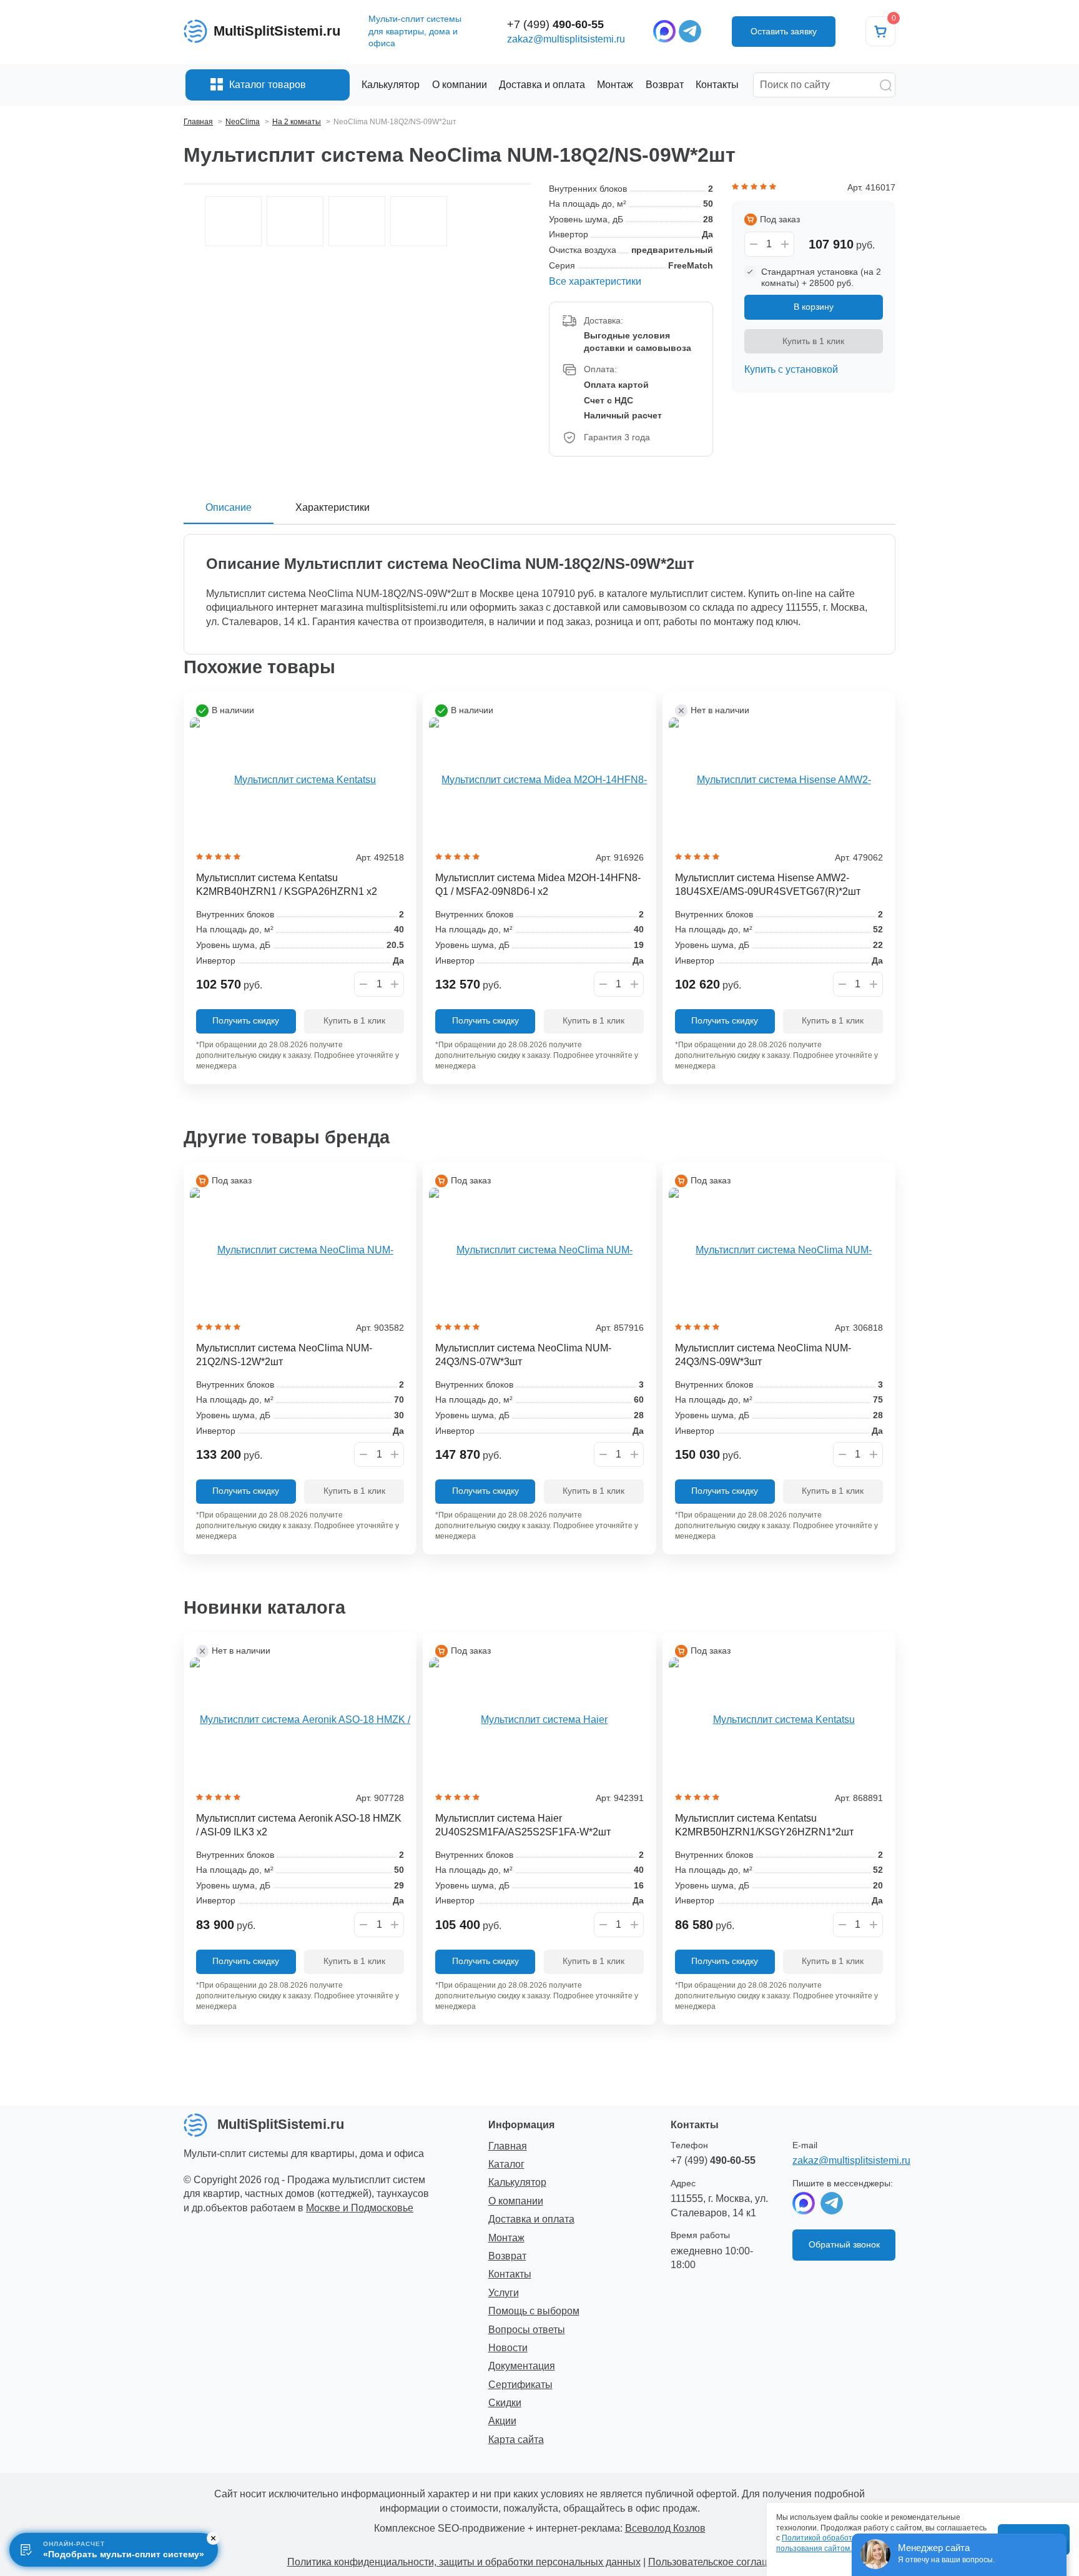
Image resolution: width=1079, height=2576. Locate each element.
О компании (516, 2201)
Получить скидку (246, 1020)
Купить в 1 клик (813, 341)
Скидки (505, 2403)
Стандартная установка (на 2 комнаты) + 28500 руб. (821, 277)
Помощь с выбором (534, 2311)
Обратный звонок (844, 2244)
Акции (502, 2421)
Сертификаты (520, 2385)
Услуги (504, 2293)
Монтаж (506, 2238)
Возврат (507, 2256)
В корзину (814, 307)
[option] (233, 221)
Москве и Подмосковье (360, 2208)
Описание (229, 507)
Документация (522, 2366)
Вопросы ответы (527, 2330)
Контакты (510, 2274)
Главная (508, 2146)
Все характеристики (595, 281)
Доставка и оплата (531, 2219)
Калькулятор (517, 2182)
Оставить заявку (784, 31)
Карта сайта (516, 2440)
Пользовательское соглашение (720, 2562)
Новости (508, 2348)
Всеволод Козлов (665, 2528)
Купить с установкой (791, 369)
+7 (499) (555, 24)
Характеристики (333, 507)
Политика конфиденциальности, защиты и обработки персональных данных (464, 2562)
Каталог (506, 2164)
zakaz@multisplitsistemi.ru (566, 39)
